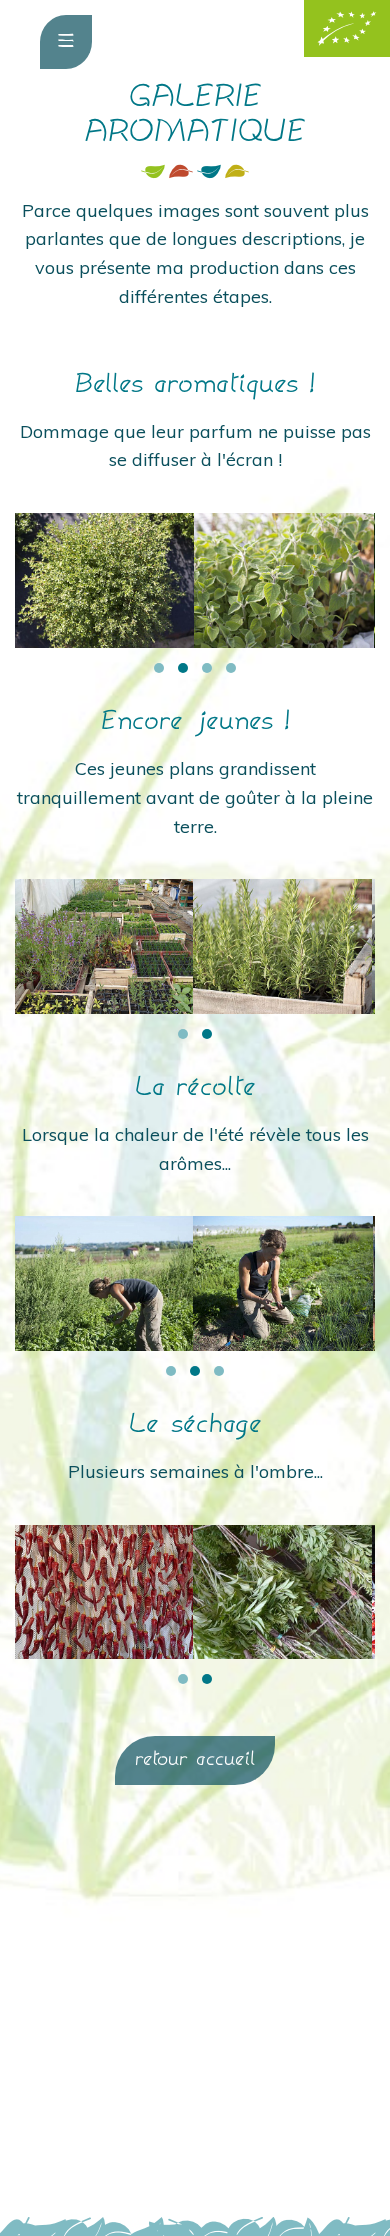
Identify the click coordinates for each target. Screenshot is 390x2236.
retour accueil (195, 1760)
